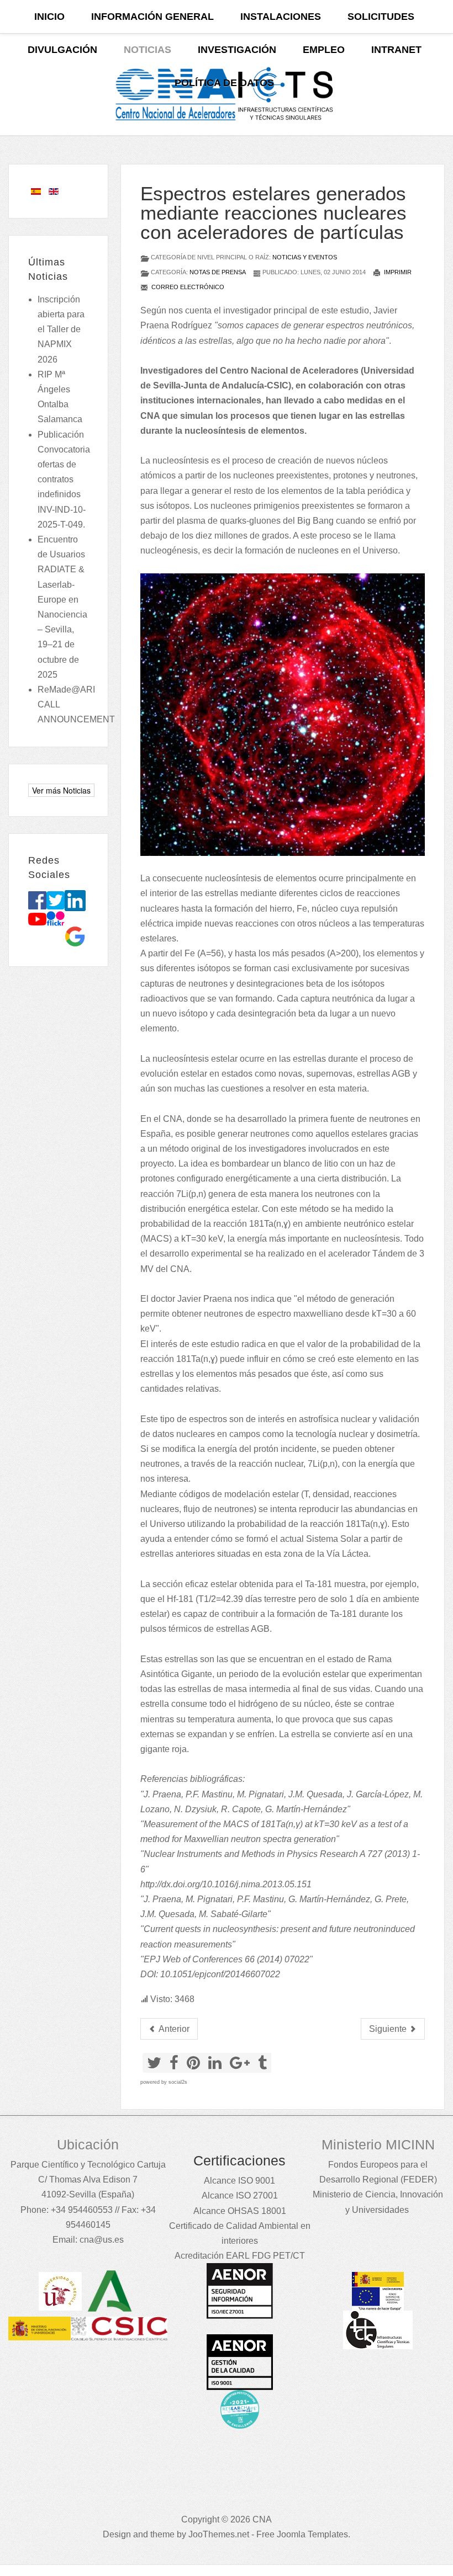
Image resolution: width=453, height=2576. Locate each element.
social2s (178, 2082)
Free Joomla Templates (302, 2534)
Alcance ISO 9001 (239, 2181)
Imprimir (397, 272)
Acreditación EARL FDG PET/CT (240, 2256)
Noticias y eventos (305, 257)
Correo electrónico (187, 287)
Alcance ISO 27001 (240, 2196)
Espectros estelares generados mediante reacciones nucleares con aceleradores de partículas (273, 213)
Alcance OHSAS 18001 (240, 2211)
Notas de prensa (218, 272)
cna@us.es (102, 2240)
